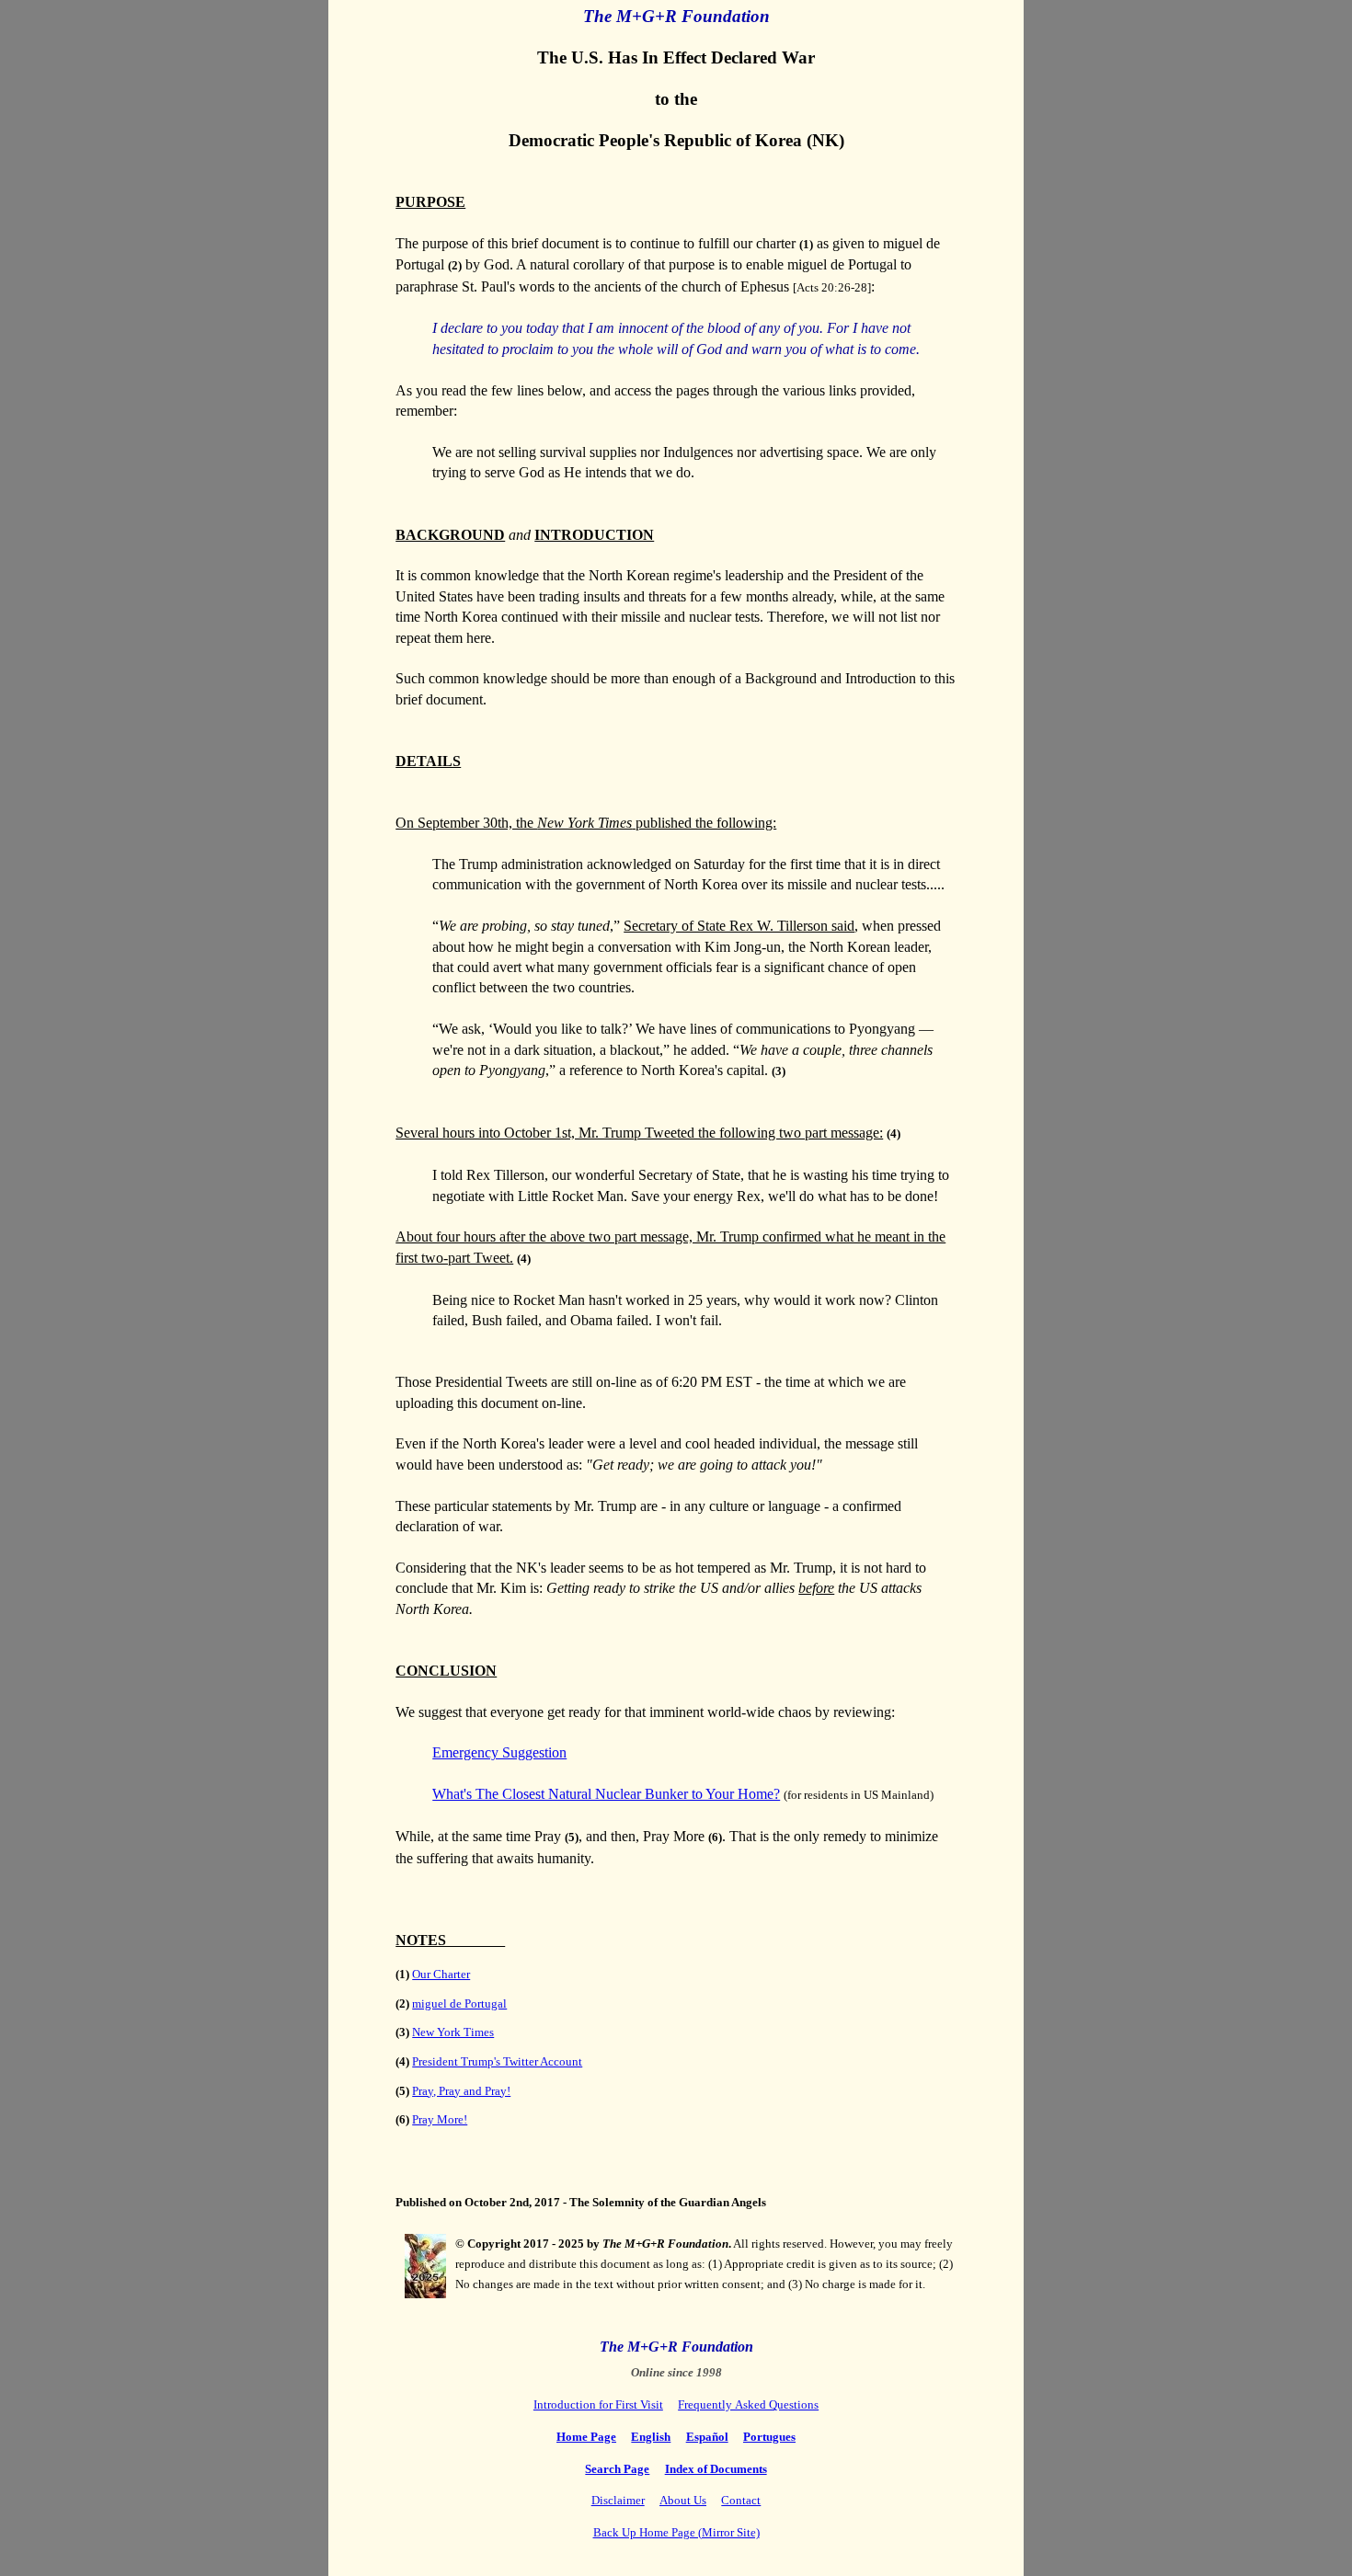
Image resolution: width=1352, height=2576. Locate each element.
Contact (741, 2500)
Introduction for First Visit (598, 2404)
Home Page (586, 2437)
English (651, 2437)
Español (707, 2437)
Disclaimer (618, 2500)
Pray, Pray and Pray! (461, 2091)
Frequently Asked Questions (748, 2404)
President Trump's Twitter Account (497, 2061)
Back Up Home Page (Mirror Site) (676, 2532)
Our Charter (441, 1974)
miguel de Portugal (459, 2004)
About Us (683, 2500)
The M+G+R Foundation (676, 16)
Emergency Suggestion (499, 1752)
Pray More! (440, 2119)
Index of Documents (716, 2469)
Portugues (769, 2437)
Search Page (617, 2469)
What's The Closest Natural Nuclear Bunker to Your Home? (606, 1794)
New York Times (453, 2032)
